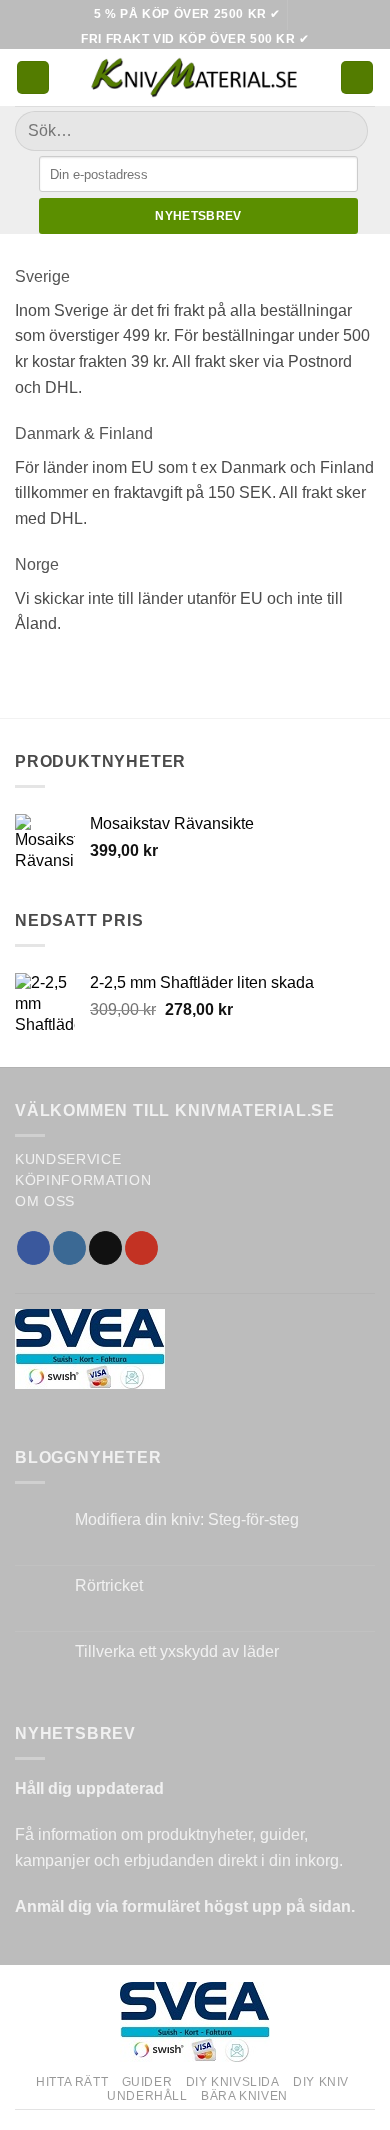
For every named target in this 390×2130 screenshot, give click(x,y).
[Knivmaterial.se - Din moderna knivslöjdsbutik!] (195, 77)
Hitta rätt (72, 2082)
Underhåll (147, 2096)
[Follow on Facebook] (33, 1248)
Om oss (45, 1201)
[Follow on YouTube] (141, 1248)
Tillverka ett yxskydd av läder (177, 1651)
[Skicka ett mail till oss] (105, 1248)
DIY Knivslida (233, 2082)
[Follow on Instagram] (69, 1248)
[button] (33, 77)
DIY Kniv (321, 2082)
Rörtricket (109, 1585)
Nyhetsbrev (198, 216)
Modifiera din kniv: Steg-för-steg (187, 1519)
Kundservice (68, 1159)
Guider (147, 2082)
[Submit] (344, 131)
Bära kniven (244, 2096)
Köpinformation (83, 1180)
